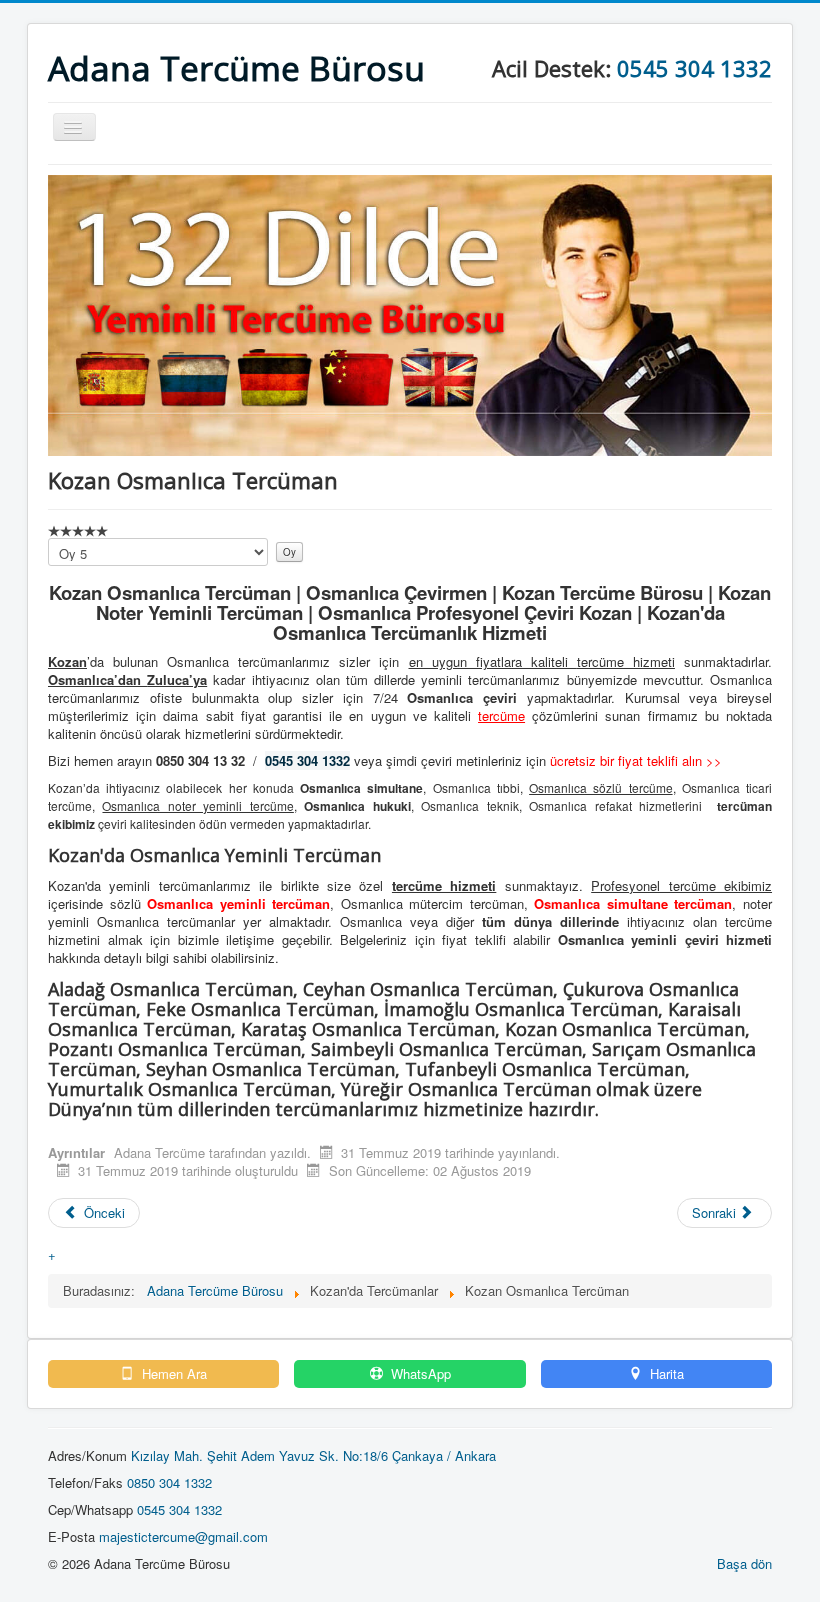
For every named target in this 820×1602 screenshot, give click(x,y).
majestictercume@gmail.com (183, 1536)
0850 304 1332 (169, 1482)
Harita (665, 1374)
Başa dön (744, 1563)
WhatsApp (419, 1374)
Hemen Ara (172, 1374)
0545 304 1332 (694, 68)
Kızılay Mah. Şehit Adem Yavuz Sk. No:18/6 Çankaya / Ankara (313, 1455)
